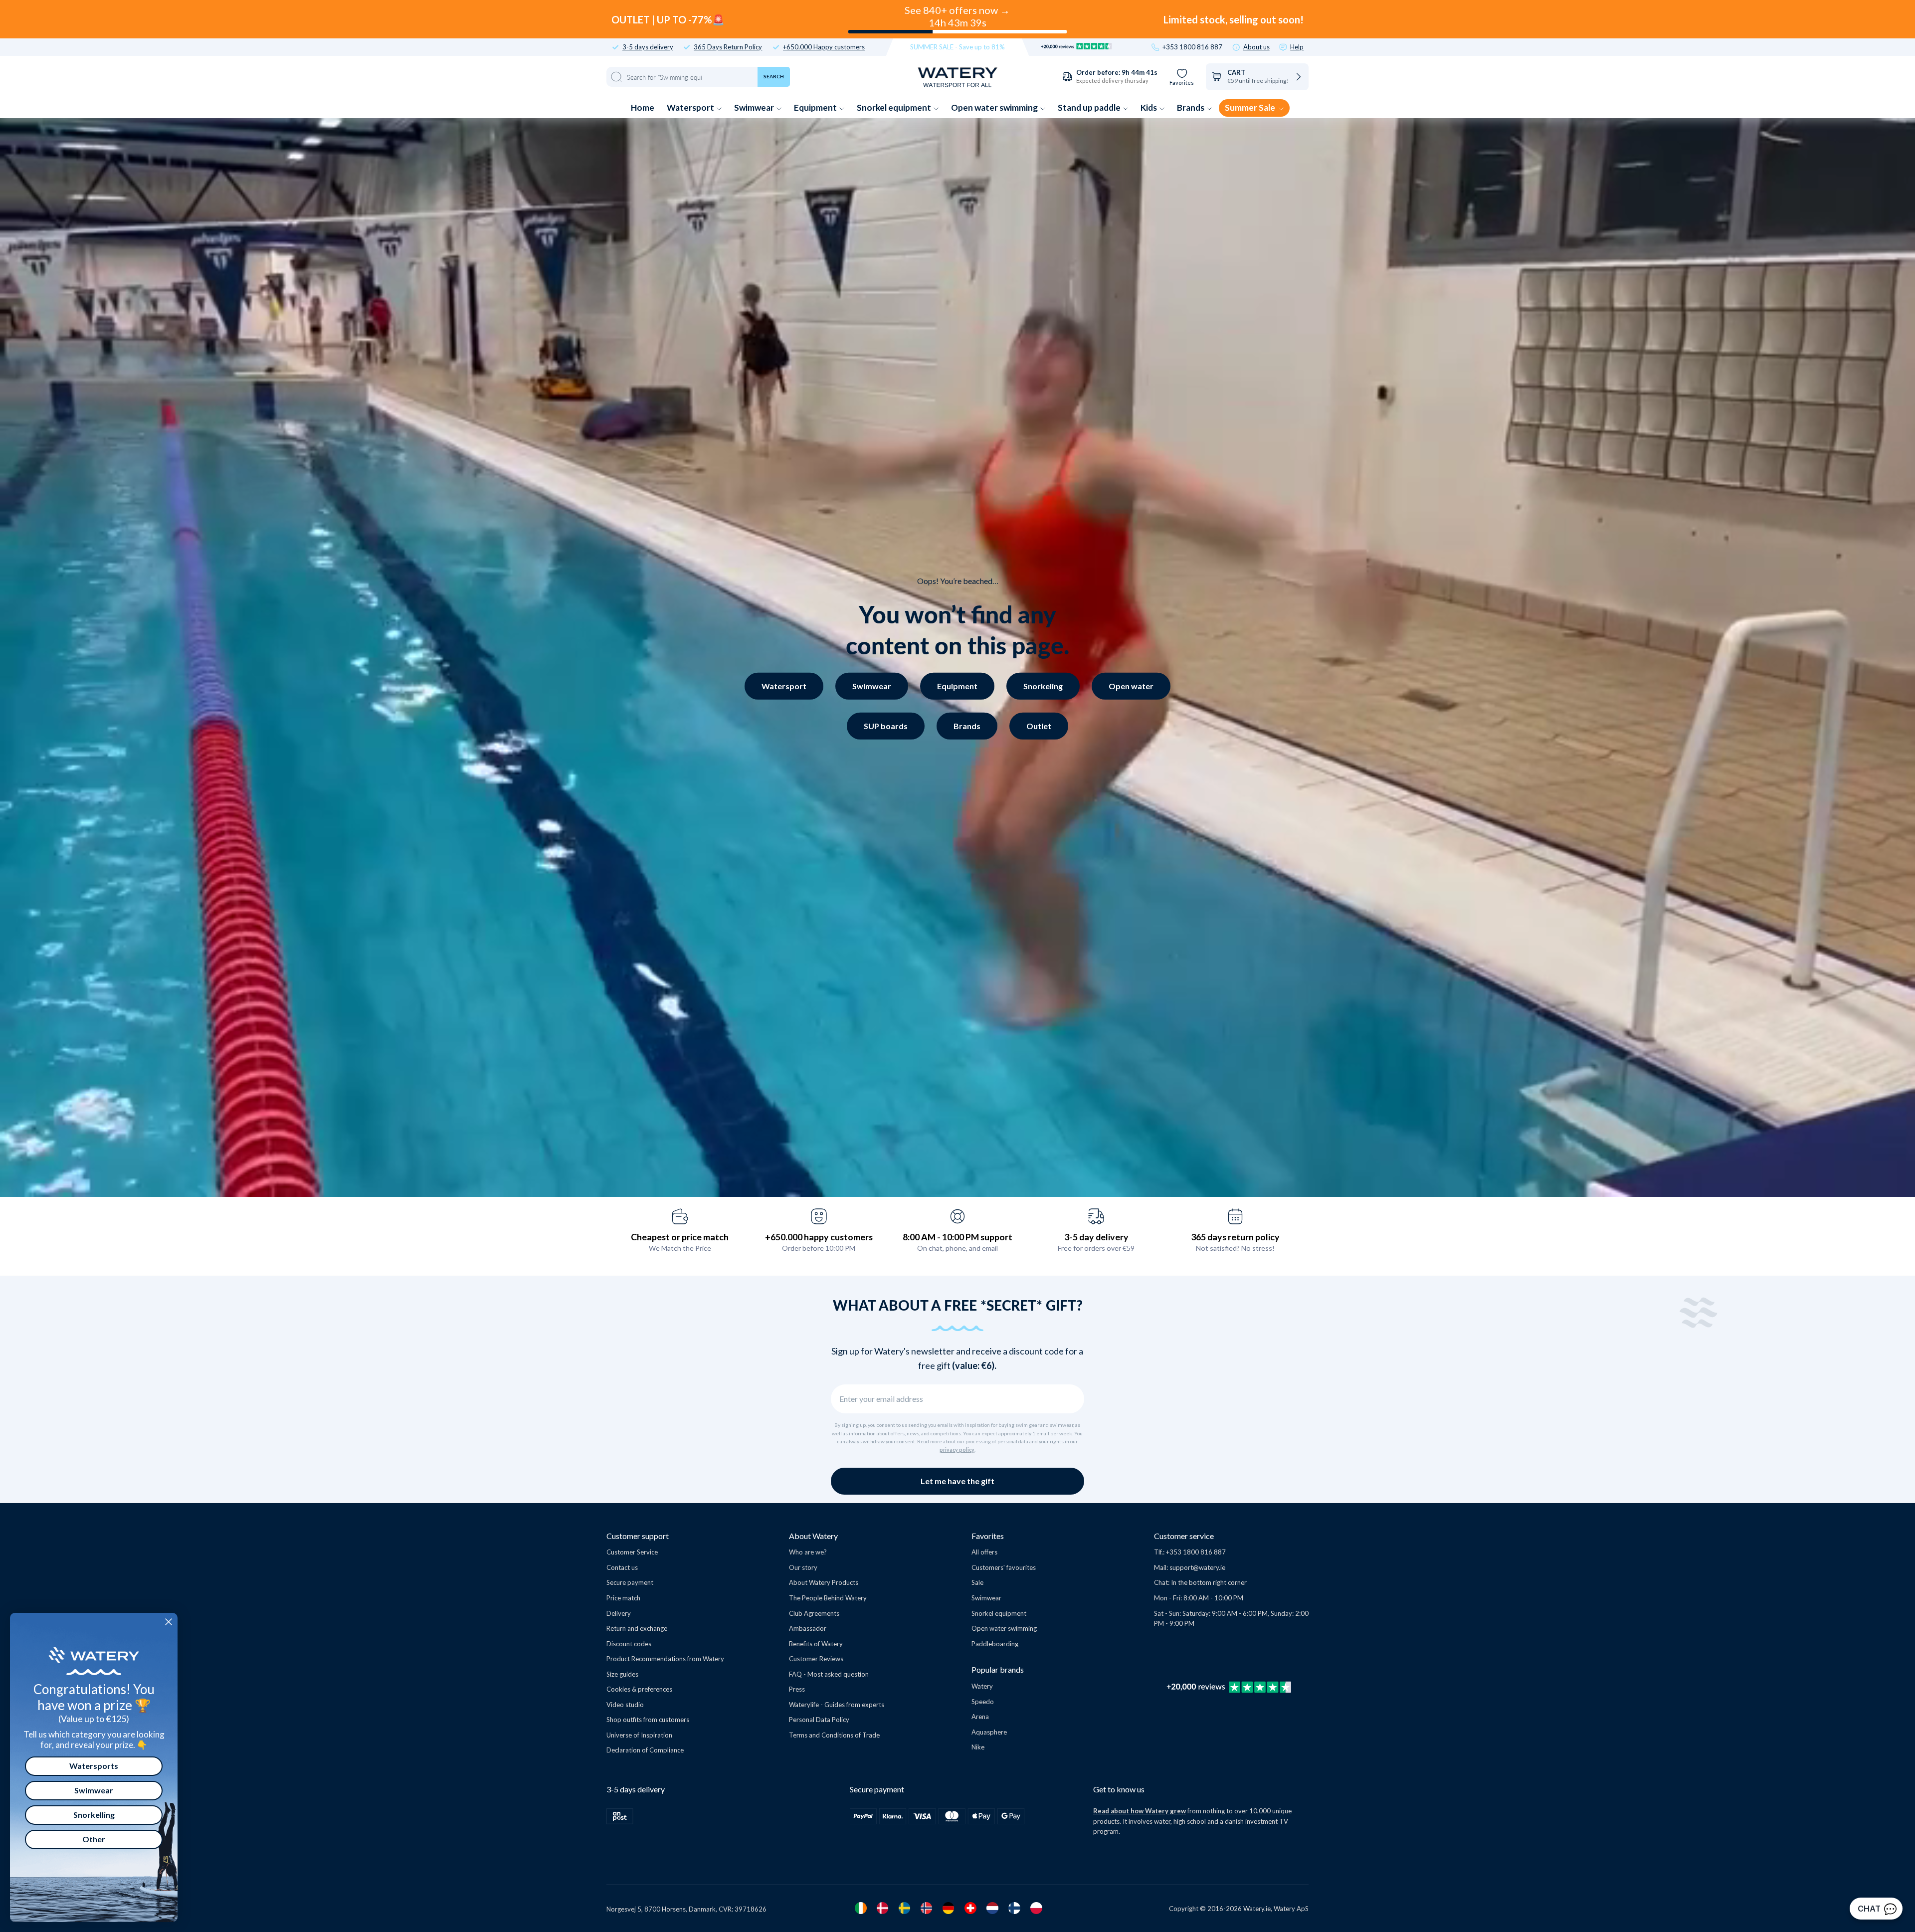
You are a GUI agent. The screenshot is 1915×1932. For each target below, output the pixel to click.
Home (643, 107)
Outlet (1039, 726)
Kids (1149, 107)
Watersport (691, 107)
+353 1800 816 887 (1192, 47)
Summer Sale (1251, 107)
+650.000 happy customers (819, 1237)
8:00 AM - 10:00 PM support (957, 1237)
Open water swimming (995, 107)
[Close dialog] (169, 1622)
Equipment (816, 107)
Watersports (94, 1766)
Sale (977, 1582)
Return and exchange (637, 1628)
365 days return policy (1235, 1237)
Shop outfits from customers (648, 1720)
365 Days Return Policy (728, 47)
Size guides (622, 1674)
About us (1256, 47)
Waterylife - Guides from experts (837, 1705)
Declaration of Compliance (645, 1750)
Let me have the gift (957, 1481)
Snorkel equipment (895, 107)
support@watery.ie (1197, 1567)
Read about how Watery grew (1140, 1811)
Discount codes (629, 1644)
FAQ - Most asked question (829, 1674)
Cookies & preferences (639, 1689)
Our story (803, 1567)
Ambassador (808, 1628)
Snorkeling (1043, 686)
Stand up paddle (1090, 107)
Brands (1191, 107)
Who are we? (808, 1552)
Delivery (619, 1613)
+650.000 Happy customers (824, 47)
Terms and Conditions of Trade (834, 1735)
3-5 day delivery (1096, 1237)
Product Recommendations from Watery (665, 1659)
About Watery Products (824, 1582)
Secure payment (630, 1582)
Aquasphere (989, 1732)
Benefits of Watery (816, 1644)
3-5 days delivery (648, 47)
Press (797, 1689)
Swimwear (755, 107)
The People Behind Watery (828, 1598)
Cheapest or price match (680, 1237)
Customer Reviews (816, 1659)
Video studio (625, 1705)
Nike (978, 1747)
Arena (980, 1717)
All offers (984, 1552)
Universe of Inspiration (639, 1735)
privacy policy (957, 1450)
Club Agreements (814, 1613)
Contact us (622, 1567)
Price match (623, 1598)
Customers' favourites (1004, 1567)
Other (94, 1839)
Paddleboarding (995, 1644)
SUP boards (886, 726)
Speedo (983, 1702)
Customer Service (632, 1552)
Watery (982, 1686)
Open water (1131, 686)
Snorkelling (94, 1815)
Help (1297, 47)
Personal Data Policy (819, 1720)
